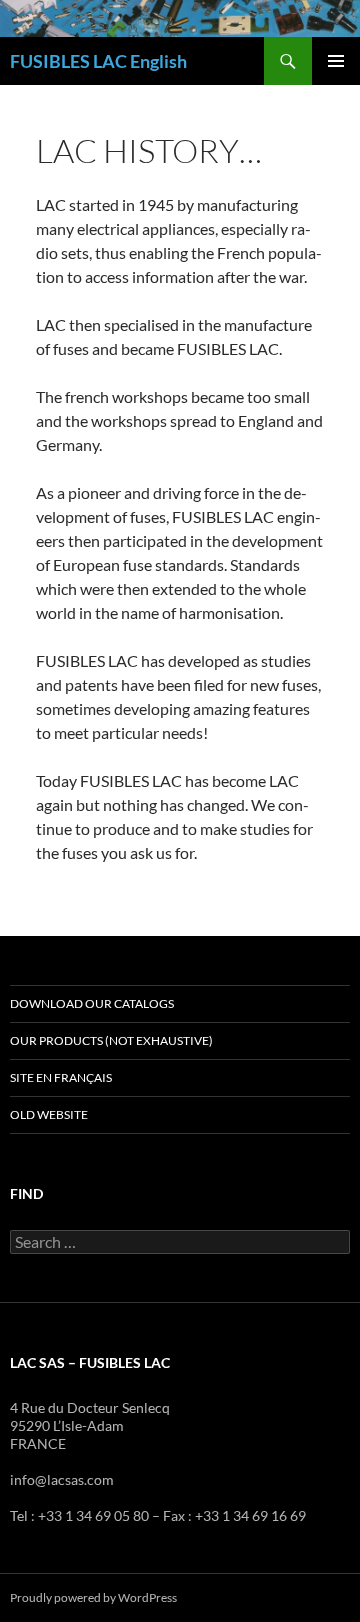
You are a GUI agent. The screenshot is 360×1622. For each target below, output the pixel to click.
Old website (49, 1114)
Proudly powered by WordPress (93, 1597)
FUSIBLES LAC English (98, 61)
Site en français (61, 1077)
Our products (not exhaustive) (111, 1040)
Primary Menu (336, 61)
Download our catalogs (92, 1003)
